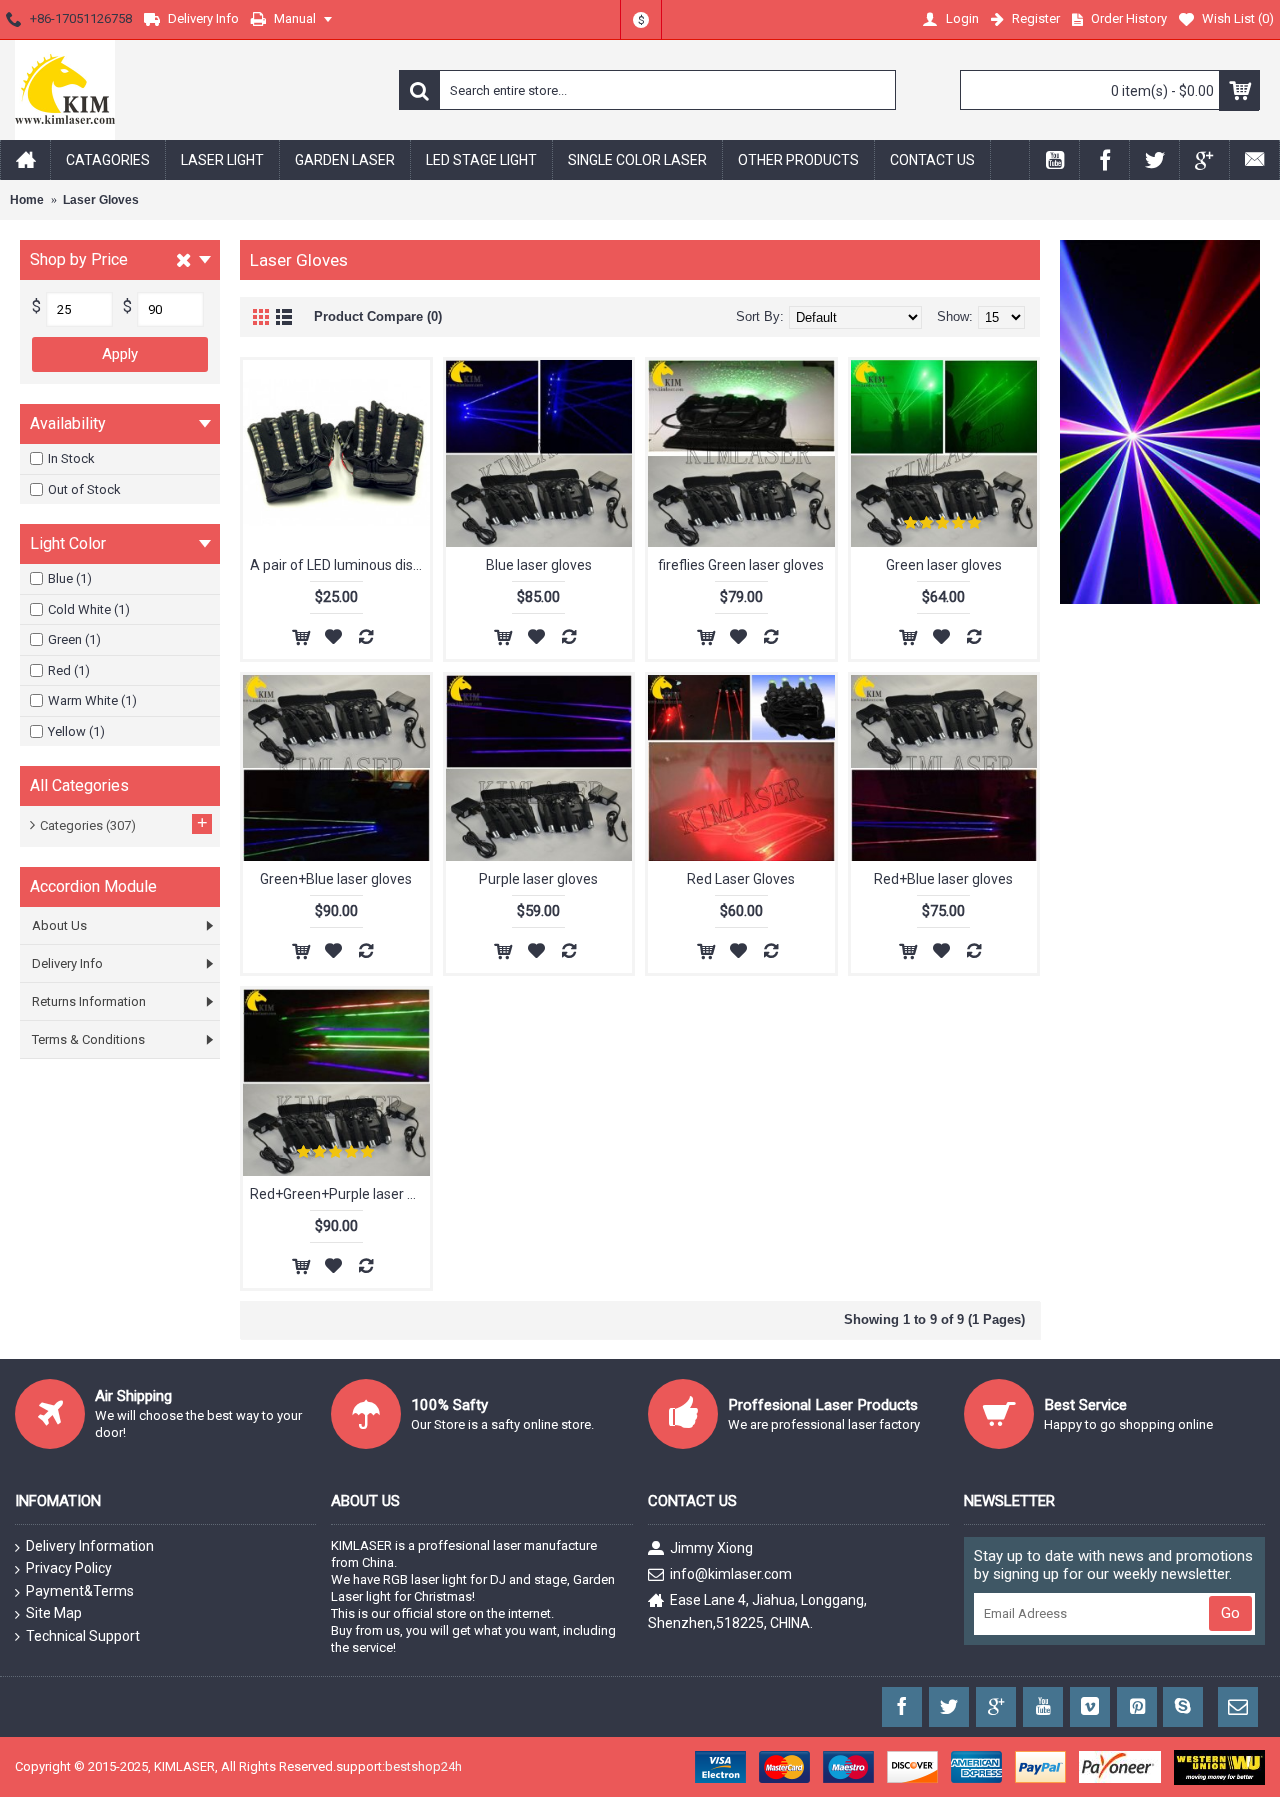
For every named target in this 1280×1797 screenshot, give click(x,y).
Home (27, 200)
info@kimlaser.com (731, 1574)
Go (1230, 1613)
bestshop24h (423, 1766)
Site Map (54, 1613)
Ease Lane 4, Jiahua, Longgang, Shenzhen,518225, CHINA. (757, 1611)
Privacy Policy (69, 1568)
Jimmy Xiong (711, 1548)
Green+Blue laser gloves (336, 879)
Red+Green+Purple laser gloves (340, 1194)
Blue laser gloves (539, 565)
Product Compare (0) (378, 316)
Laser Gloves (101, 200)
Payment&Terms (80, 1591)
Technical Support (83, 1636)
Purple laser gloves (538, 879)
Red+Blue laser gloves (943, 879)
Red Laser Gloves (741, 879)
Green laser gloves (944, 565)
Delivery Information (90, 1546)
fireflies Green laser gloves (741, 565)
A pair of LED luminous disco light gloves (340, 565)
